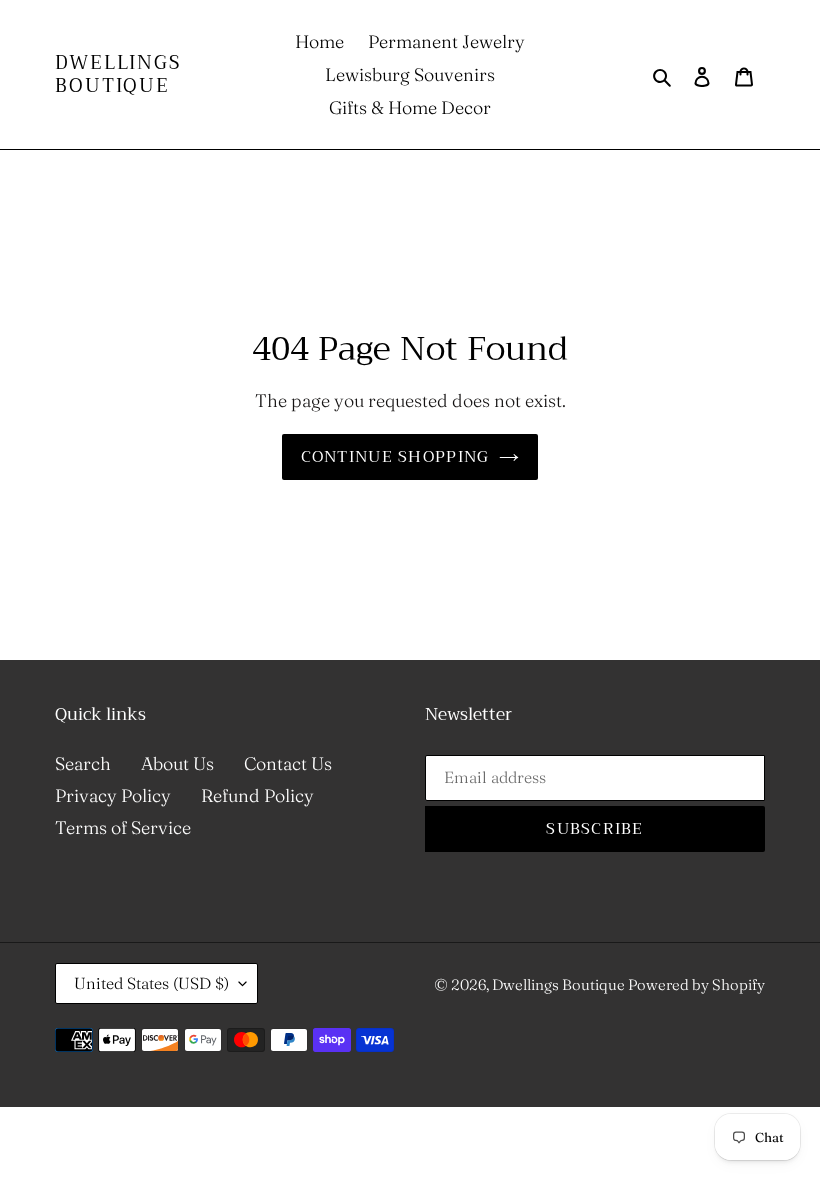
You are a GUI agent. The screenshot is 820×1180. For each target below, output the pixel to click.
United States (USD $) (151, 983)
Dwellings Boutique (118, 75)
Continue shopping (395, 457)
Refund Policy (257, 795)
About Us (177, 763)
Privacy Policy (113, 795)
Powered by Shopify (696, 984)
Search (83, 763)
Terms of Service (123, 827)
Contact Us (288, 763)
